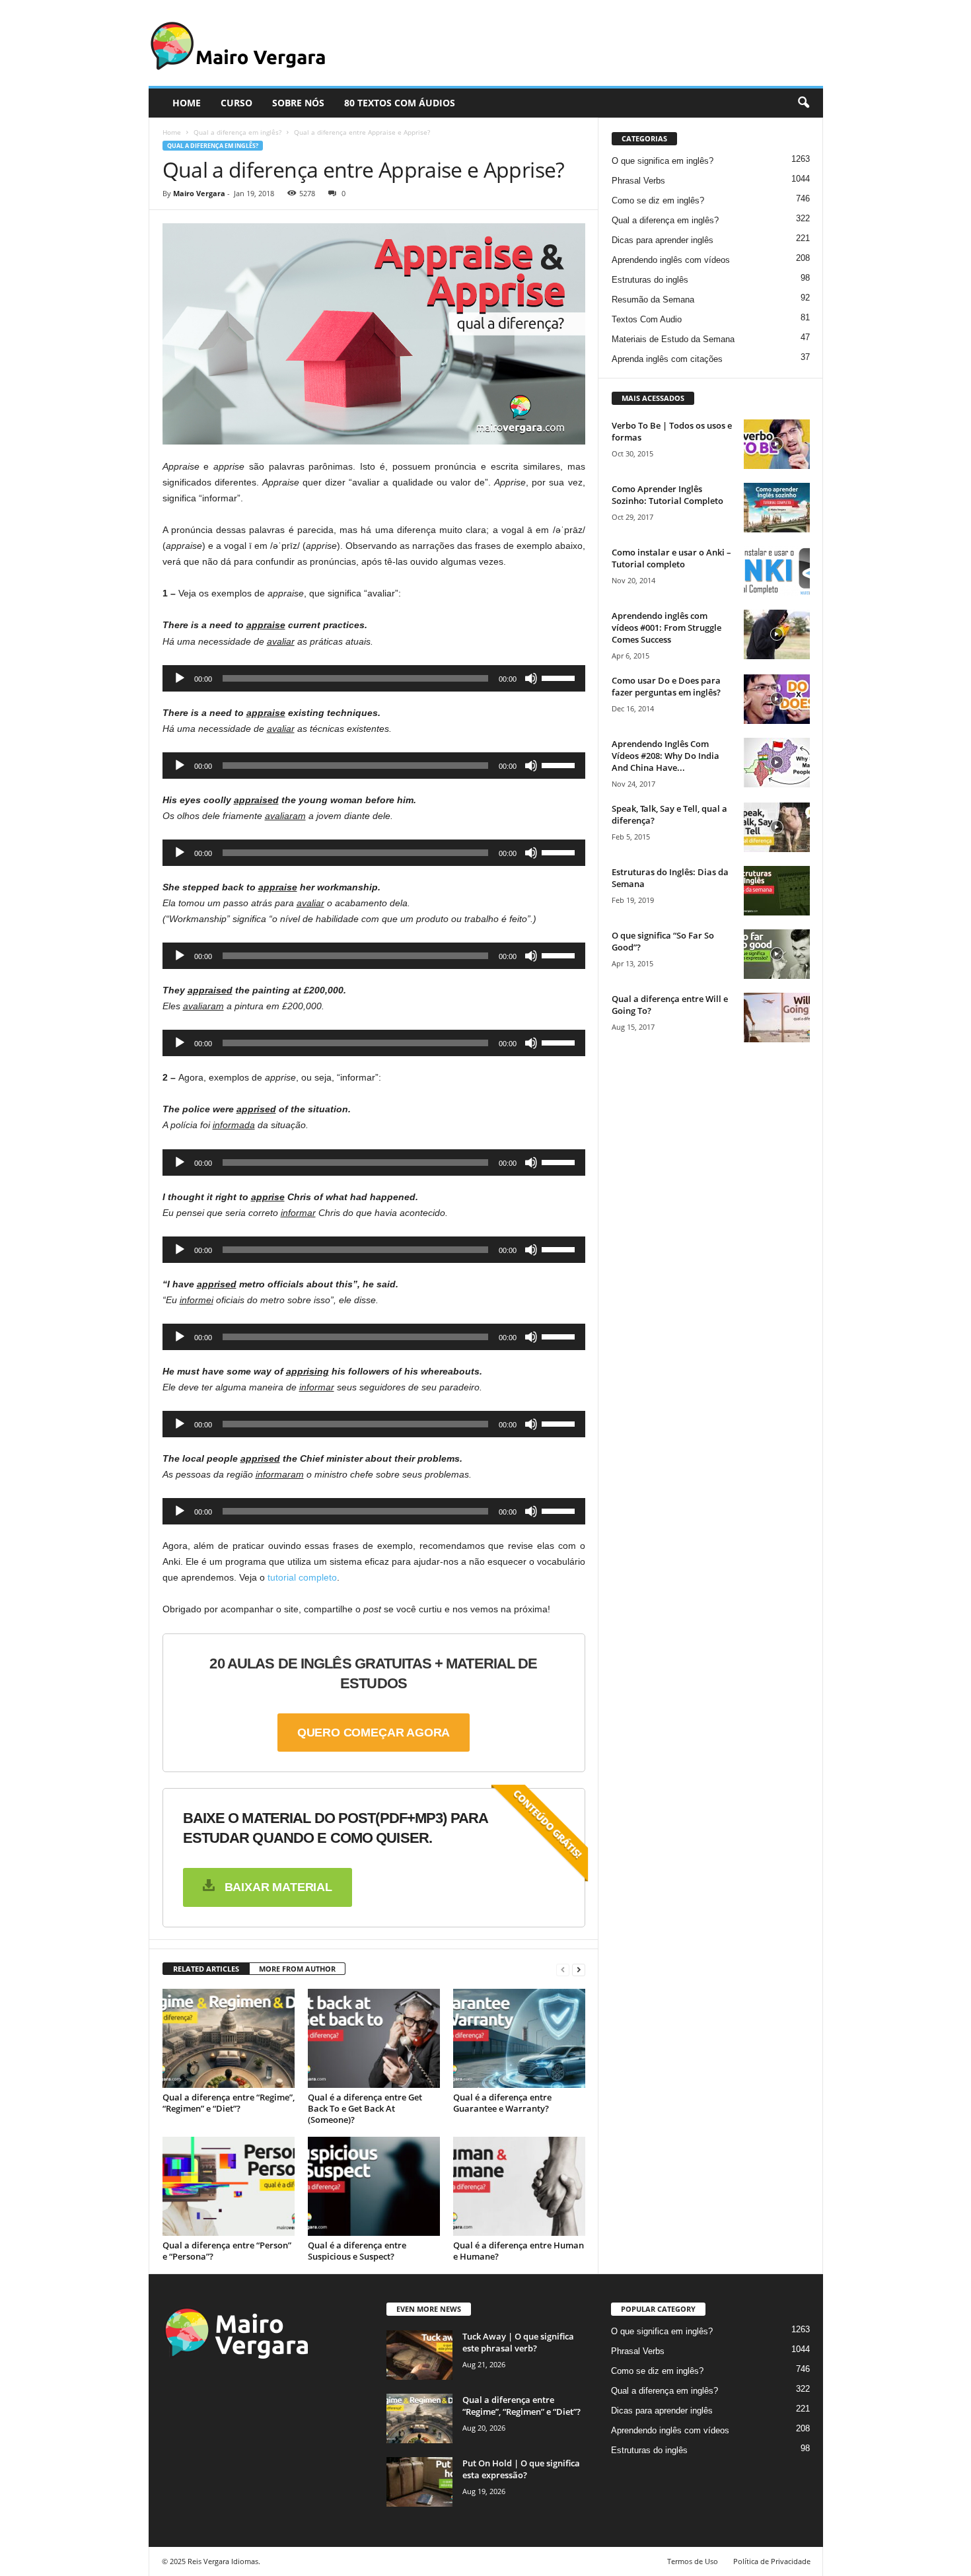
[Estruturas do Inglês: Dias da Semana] (777, 891)
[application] (374, 678)
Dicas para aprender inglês (663, 240)
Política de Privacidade (772, 2561)
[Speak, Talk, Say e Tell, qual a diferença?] (777, 827)
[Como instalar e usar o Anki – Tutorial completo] (777, 571)
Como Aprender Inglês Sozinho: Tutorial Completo (667, 495)
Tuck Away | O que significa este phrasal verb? (518, 2342)
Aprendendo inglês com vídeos (671, 260)
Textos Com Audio (647, 319)
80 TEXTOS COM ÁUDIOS (400, 103)
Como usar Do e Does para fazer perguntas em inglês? (666, 686)
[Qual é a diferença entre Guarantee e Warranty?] (519, 2038)
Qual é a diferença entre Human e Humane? (519, 2251)
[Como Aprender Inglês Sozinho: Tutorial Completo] (777, 508)
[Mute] (531, 678)
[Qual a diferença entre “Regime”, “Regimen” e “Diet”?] (229, 2038)
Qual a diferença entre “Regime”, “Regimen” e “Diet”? (229, 2103)
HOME (187, 103)
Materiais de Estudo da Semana (673, 339)
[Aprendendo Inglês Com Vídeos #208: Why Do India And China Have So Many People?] (777, 763)
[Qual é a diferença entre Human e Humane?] (519, 2186)
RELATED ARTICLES (206, 1969)
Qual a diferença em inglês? (237, 132)
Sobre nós (298, 103)
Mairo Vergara (199, 193)
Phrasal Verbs (638, 181)
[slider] (560, 677)
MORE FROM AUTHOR (297, 1969)
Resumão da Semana (653, 300)
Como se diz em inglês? (658, 200)
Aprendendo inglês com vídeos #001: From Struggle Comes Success (666, 627)
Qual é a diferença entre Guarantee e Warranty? (502, 2103)
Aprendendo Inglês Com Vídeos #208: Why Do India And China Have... (665, 756)
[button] (803, 103)
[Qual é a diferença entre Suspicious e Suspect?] (374, 2186)
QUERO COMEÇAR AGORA (374, 1733)
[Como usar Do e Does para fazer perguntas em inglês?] (777, 699)
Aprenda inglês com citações (667, 359)
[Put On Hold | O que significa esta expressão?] (419, 2482)
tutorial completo (302, 1577)
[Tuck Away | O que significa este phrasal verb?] (419, 2355)
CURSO (236, 103)
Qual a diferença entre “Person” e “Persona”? (227, 2251)
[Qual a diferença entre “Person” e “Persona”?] (229, 2186)
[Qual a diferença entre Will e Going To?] (777, 1018)
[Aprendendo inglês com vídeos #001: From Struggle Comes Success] (777, 634)
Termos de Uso (693, 2561)
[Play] (180, 678)
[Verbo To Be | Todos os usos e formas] (777, 444)
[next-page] (579, 1969)
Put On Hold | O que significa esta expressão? (521, 2469)
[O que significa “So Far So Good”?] (777, 954)
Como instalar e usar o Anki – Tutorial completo (671, 558)
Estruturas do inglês (650, 280)
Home (172, 132)
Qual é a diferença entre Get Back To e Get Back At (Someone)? (365, 2108)
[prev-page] (563, 1969)
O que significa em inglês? (663, 161)
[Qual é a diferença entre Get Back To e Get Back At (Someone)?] (374, 2038)
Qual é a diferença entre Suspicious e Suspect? (357, 2251)
